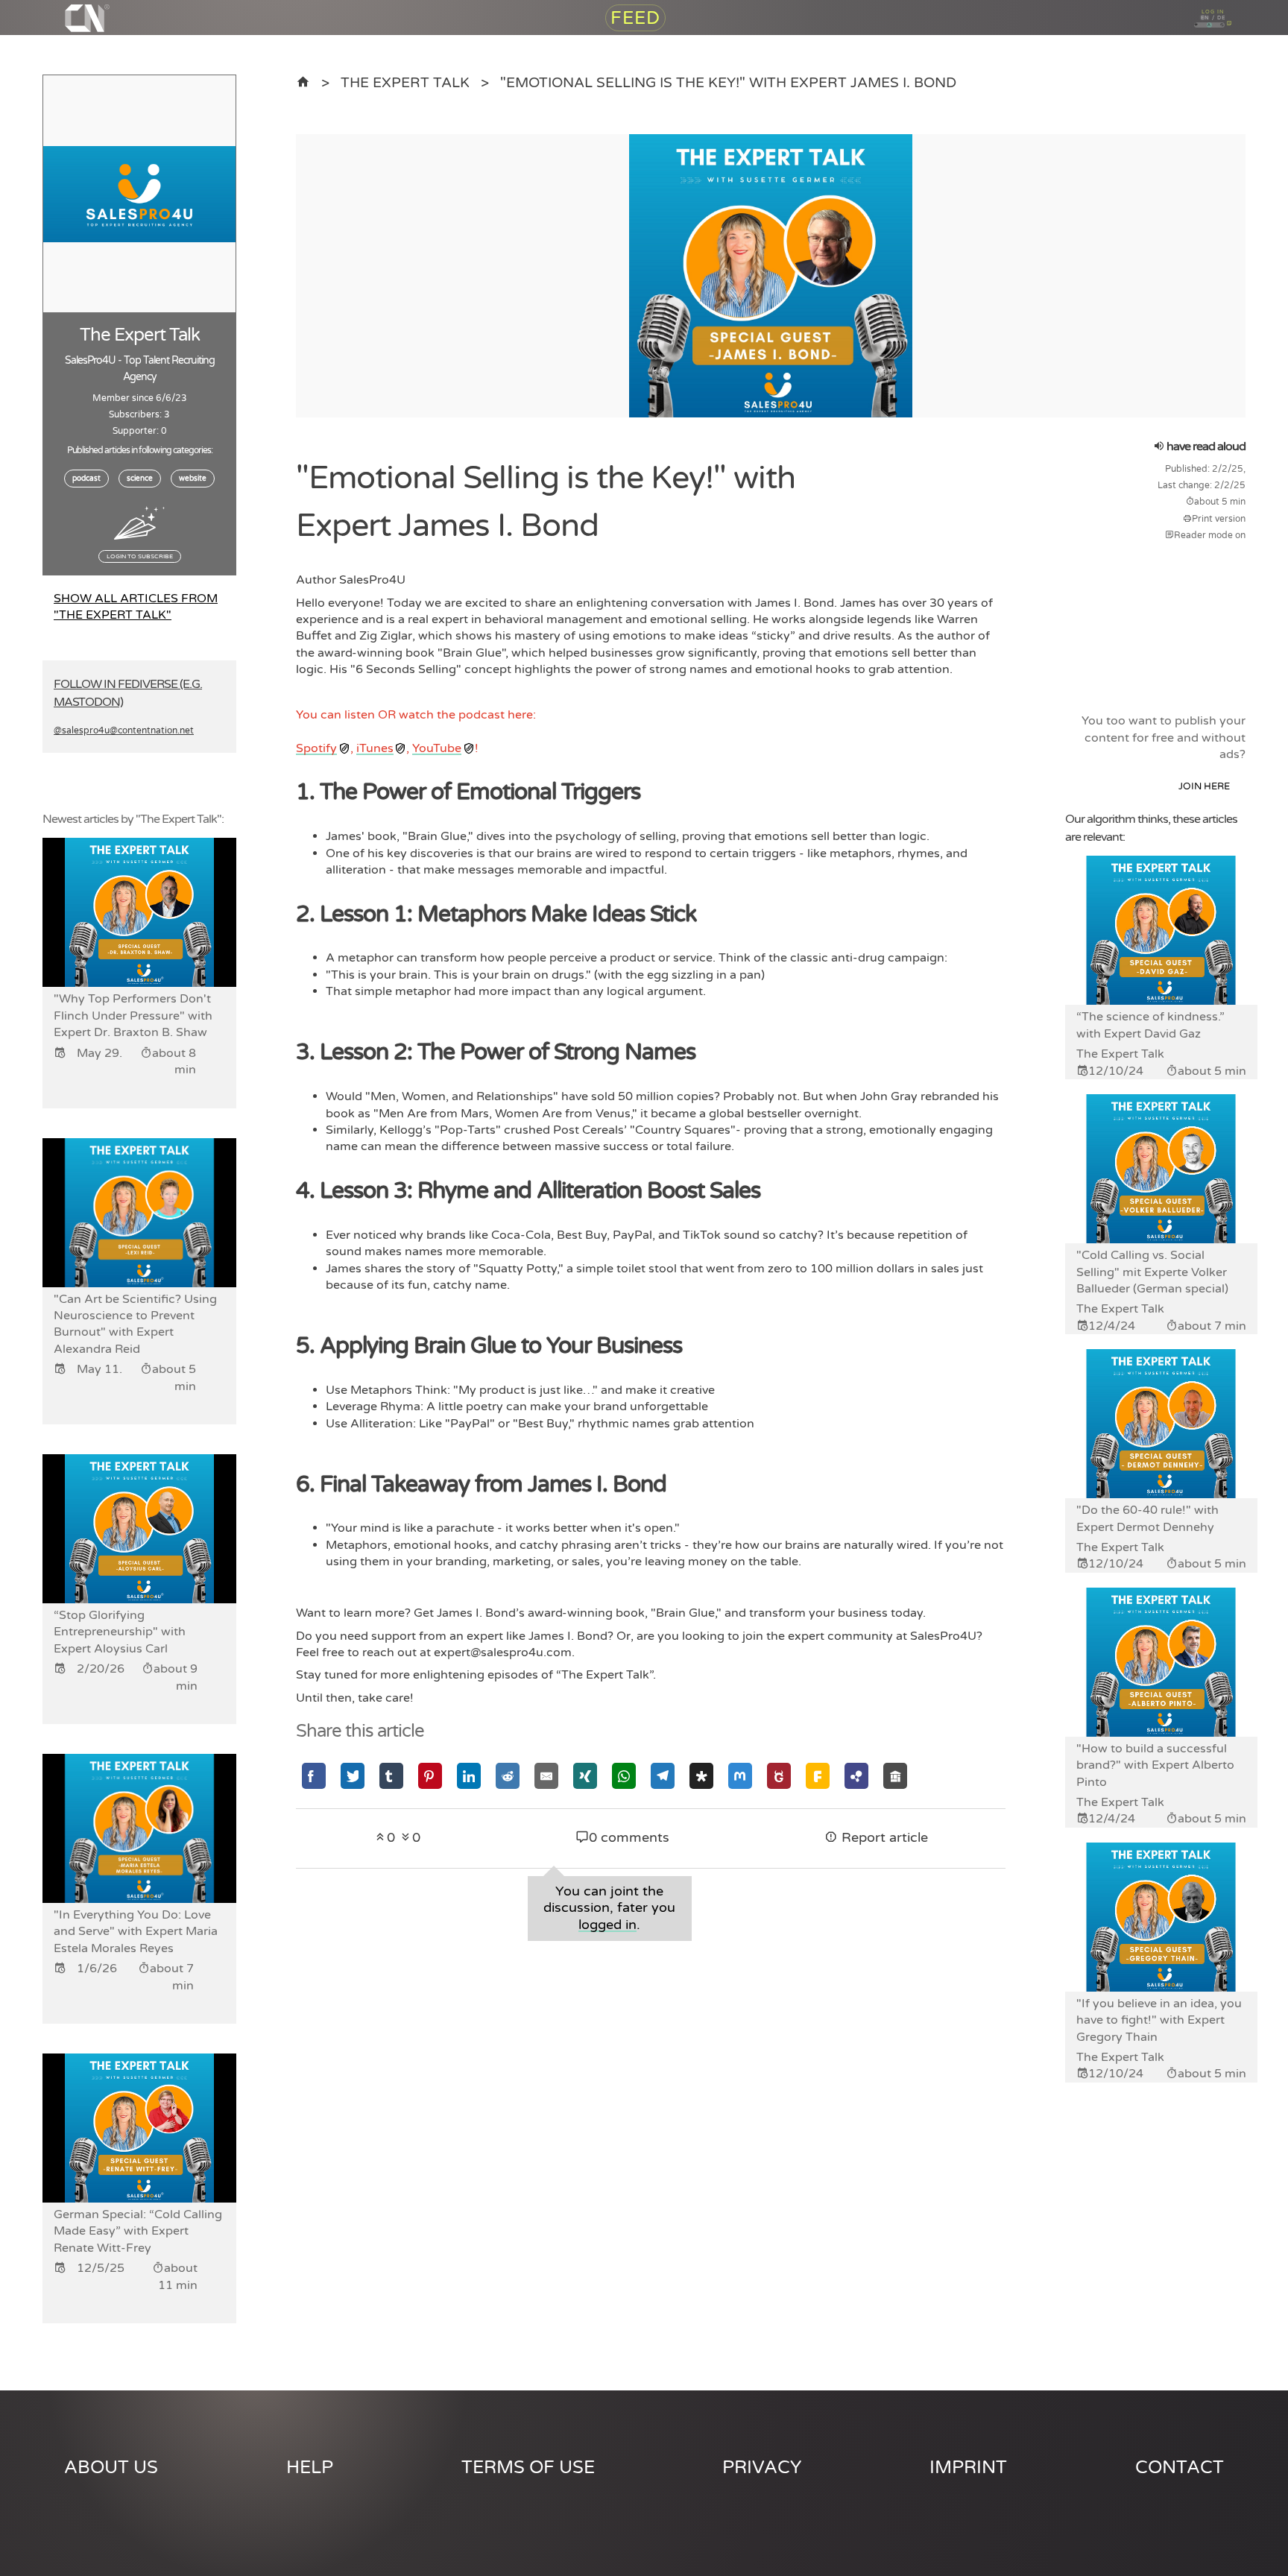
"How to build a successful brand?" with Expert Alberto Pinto (1155, 1765)
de (1237, 37)
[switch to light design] (1176, 59)
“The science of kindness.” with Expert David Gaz (1150, 1025)
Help (310, 2468)
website (193, 479)
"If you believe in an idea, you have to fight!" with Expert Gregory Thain (1159, 2020)
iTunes (375, 748)
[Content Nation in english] (303, 82)
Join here (1204, 786)
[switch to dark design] (1227, 59)
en (1191, 37)
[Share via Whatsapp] (624, 1776)
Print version (1219, 519)
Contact (1180, 2468)
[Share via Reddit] (508, 1776)
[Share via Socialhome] (895, 1776)
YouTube (437, 748)
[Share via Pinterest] (430, 1776)
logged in (607, 1925)
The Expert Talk (405, 82)
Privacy (762, 2468)
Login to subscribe (140, 556)
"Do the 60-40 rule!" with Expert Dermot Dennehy (1147, 1518)
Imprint (968, 2468)
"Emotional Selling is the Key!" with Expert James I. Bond (728, 82)
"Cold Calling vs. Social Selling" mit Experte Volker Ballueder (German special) (1152, 1272)
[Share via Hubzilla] (856, 1776)
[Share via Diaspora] (701, 1776)
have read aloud (1205, 446)
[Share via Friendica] (818, 1776)
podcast (86, 479)
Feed (635, 38)
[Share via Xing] (585, 1776)
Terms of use (528, 2468)
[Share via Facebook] (314, 1776)
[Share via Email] (546, 1776)
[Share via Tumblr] (391, 1776)
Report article (883, 1838)
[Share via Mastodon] (740, 1776)
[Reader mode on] (1250, 59)
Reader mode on (1210, 535)
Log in (1214, 15)
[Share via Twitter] (353, 1776)
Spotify (316, 748)
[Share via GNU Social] (779, 1776)
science (140, 479)
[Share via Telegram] (663, 1776)
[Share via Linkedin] (469, 1776)
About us (111, 2468)
